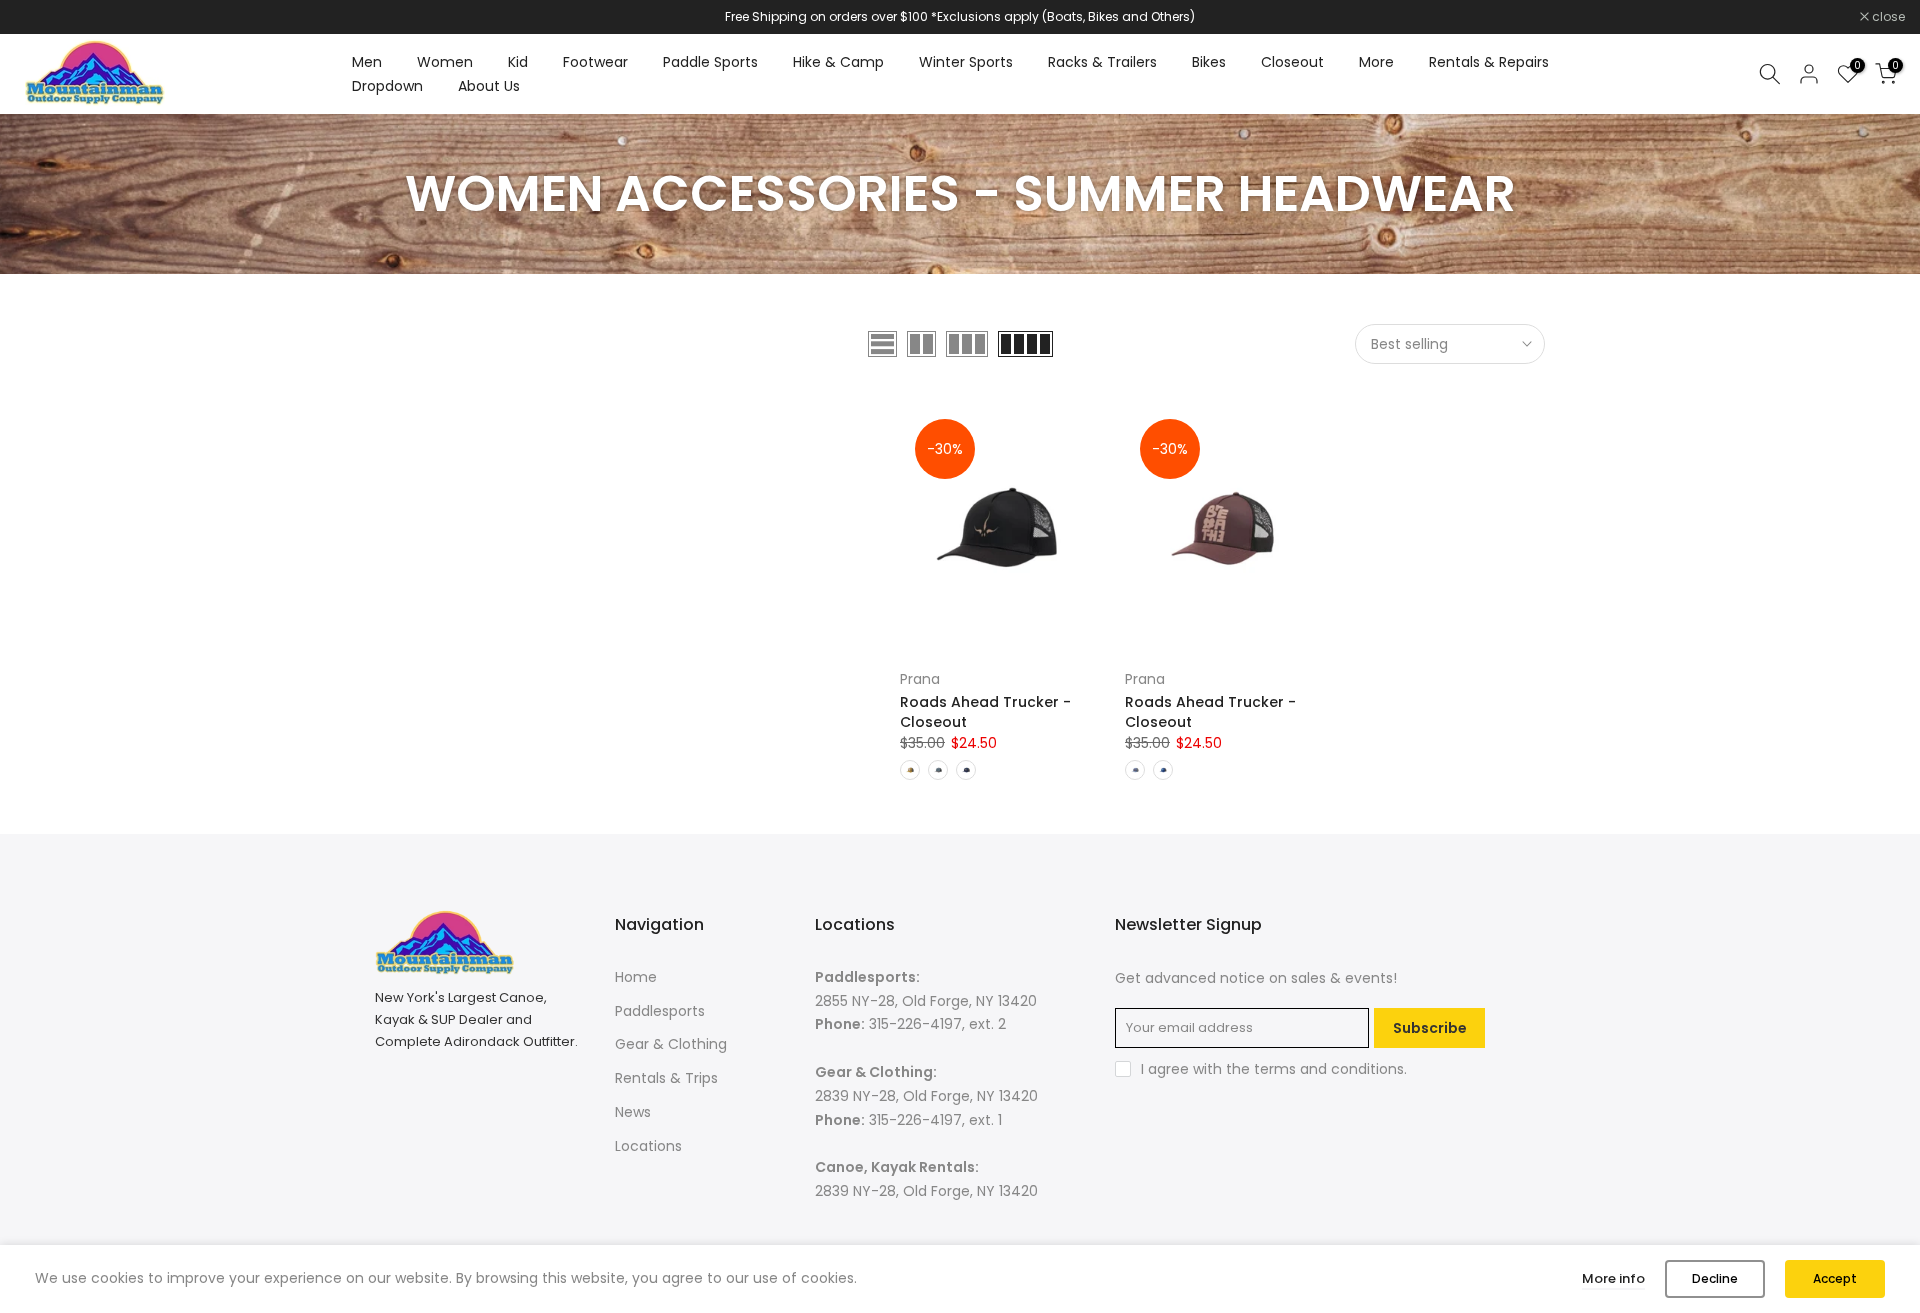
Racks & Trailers (1102, 62)
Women (445, 62)
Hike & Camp (838, 62)
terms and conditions (1329, 1069)
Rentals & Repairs (1489, 62)
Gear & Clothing (671, 1044)
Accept (1835, 1278)
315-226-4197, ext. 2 (937, 1024)
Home (636, 977)
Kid (518, 62)
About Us (489, 86)
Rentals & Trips (666, 1078)
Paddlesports (660, 1011)
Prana (920, 679)
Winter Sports (966, 62)
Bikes (1209, 62)
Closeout (1292, 62)
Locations (648, 1146)
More (1376, 62)
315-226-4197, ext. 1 (935, 1120)
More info (1613, 1278)
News (633, 1112)
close (42, 17)
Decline (1715, 1278)
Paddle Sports (710, 62)
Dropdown (387, 86)
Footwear (595, 62)
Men (367, 62)
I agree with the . (1274, 1069)
